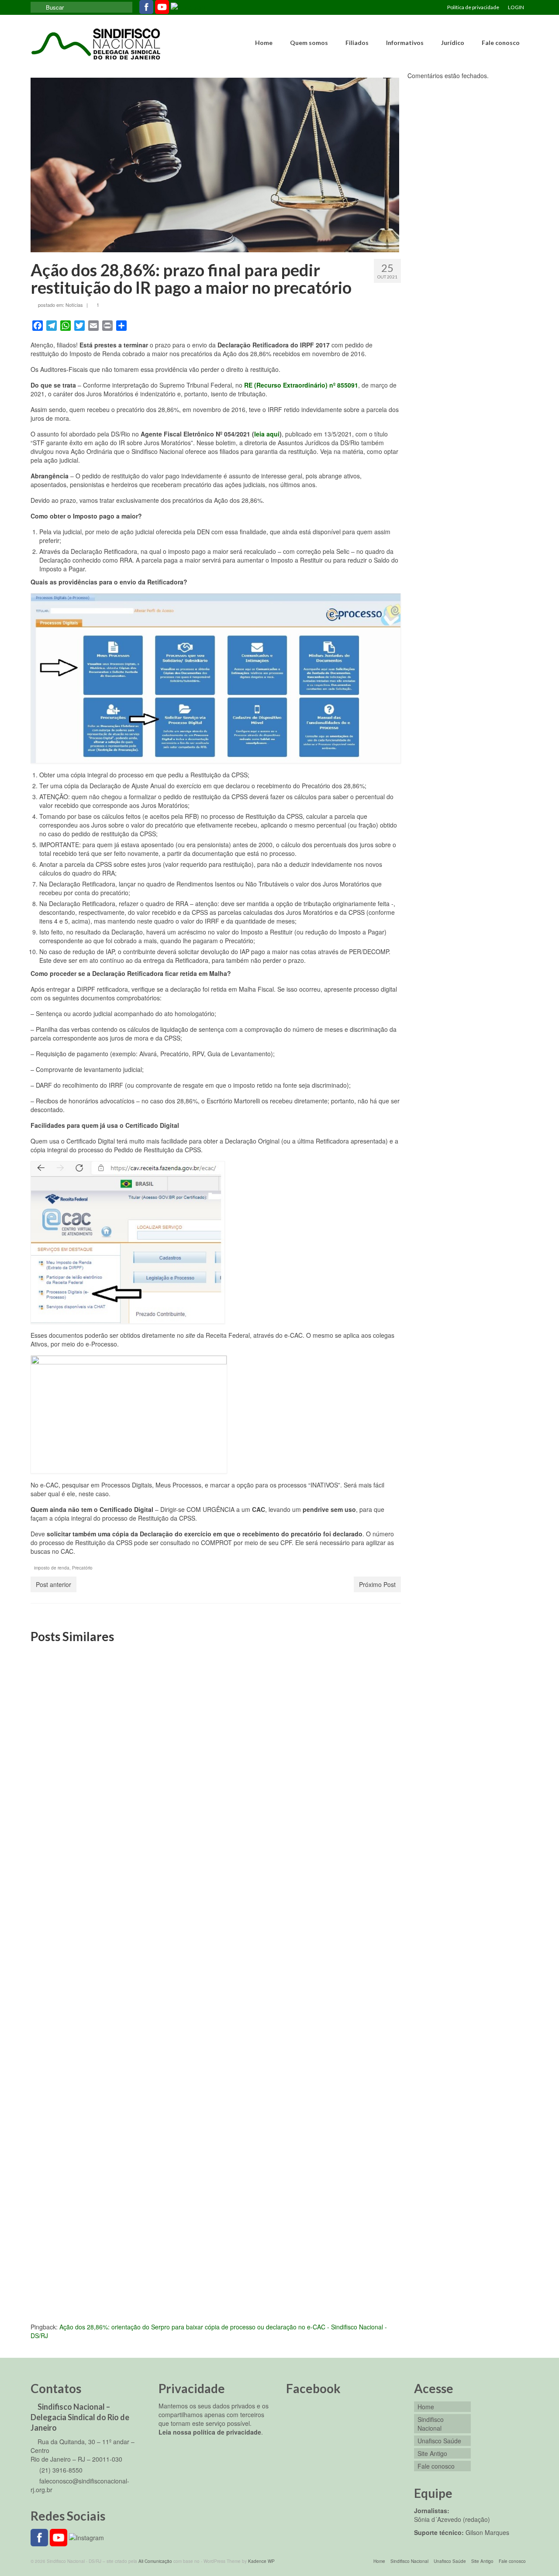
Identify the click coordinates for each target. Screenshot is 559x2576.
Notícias (74, 305)
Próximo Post (377, 1584)
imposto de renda (52, 1568)
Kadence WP (261, 2561)
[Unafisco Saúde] (342, 1708)
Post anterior (53, 1584)
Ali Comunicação (155, 2561)
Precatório (82, 1568)
